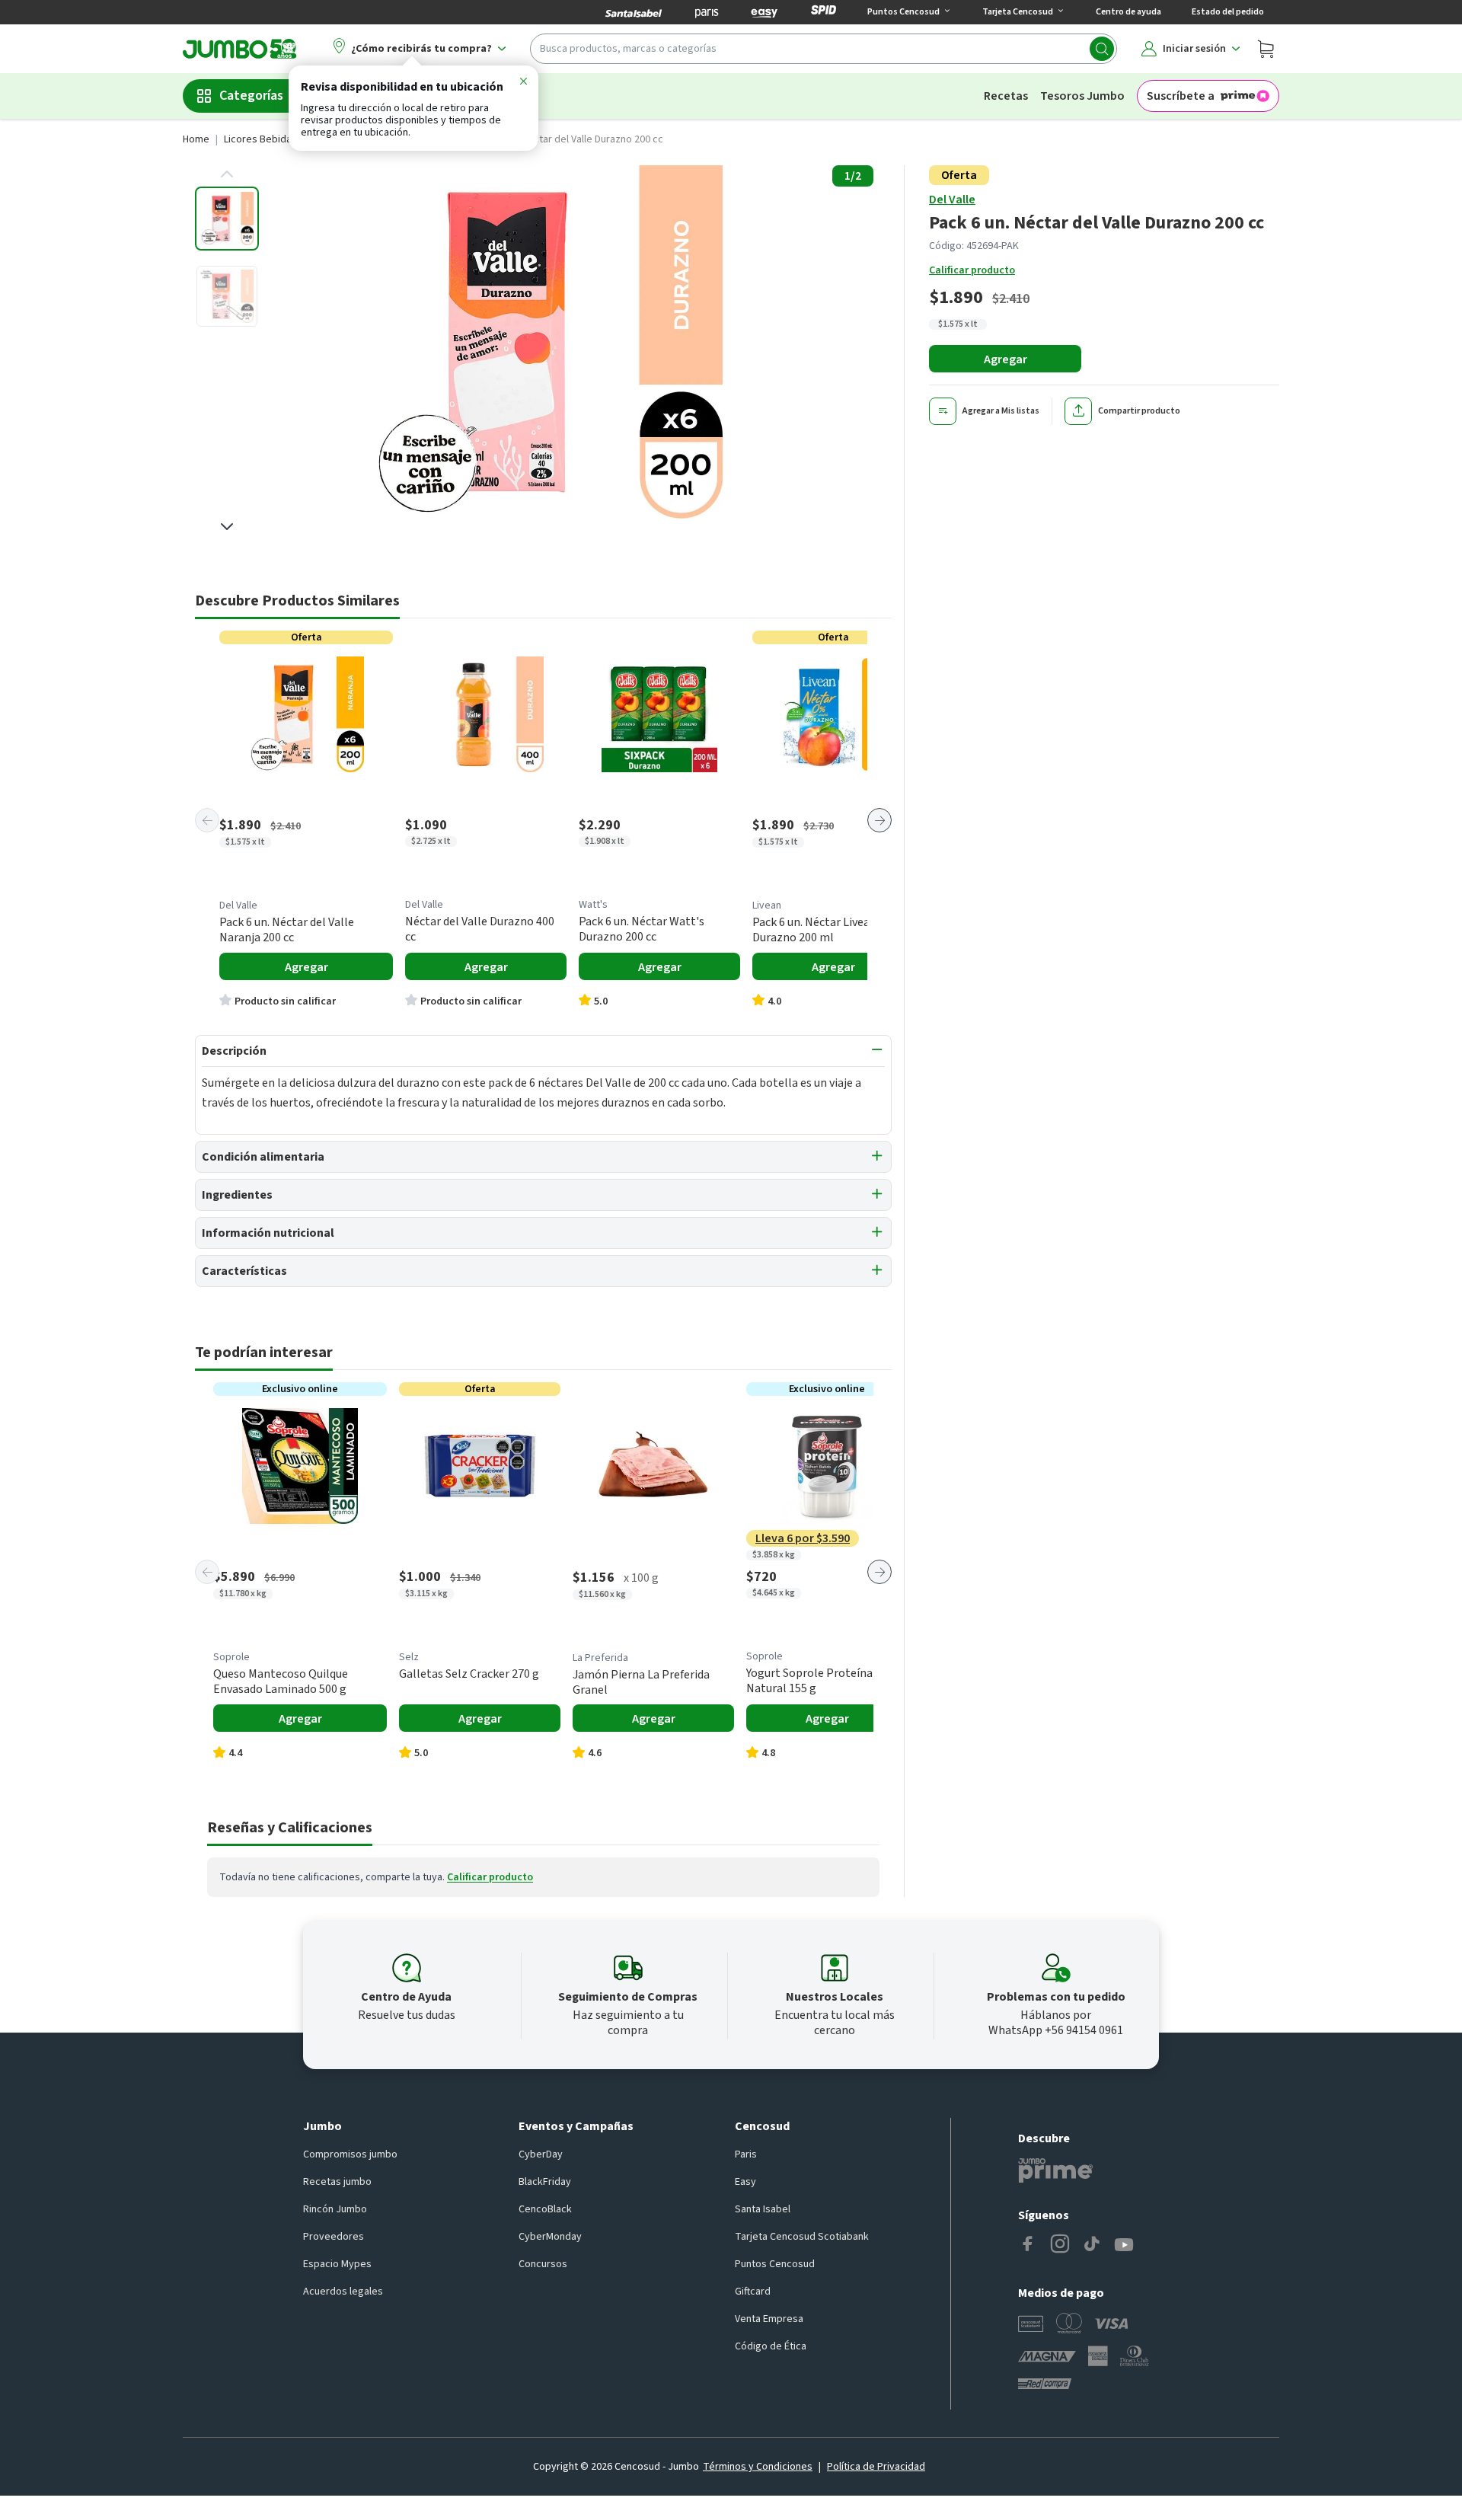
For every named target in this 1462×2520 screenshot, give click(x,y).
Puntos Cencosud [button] (903, 12)
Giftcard (753, 2292)
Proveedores (334, 2237)
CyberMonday (550, 2237)
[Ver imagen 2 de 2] (227, 296)
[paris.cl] (707, 12)
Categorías (251, 96)
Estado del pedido (1228, 12)
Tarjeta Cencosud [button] (1018, 12)
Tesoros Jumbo (1082, 96)
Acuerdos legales (343, 2292)
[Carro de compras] (1266, 49)
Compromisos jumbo (350, 2154)
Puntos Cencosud (775, 2264)
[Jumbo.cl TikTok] (1092, 2245)
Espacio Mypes (337, 2264)
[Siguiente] (879, 820)
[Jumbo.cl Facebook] (1028, 2245)
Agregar (1006, 359)
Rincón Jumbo (335, 2209)
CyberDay (541, 2154)
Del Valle (952, 200)
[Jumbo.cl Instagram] (1060, 2245)
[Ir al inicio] (240, 49)
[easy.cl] (765, 12)
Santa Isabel (763, 2209)
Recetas (1006, 96)
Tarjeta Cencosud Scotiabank (802, 2237)
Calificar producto (972, 270)
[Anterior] (207, 820)
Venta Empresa (769, 2319)
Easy (745, 2182)
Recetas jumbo (337, 2182)
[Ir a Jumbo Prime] (1055, 2170)
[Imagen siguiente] (227, 526)
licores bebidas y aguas (279, 139)
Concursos (543, 2264)
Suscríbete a (1181, 96)
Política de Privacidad (876, 2467)
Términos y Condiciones (758, 2467)
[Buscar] (1102, 49)
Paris (746, 2154)
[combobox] (824, 49)
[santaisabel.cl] (634, 12)
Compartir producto (1139, 411)
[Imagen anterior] (227, 174)
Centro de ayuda (1128, 12)
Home (196, 139)
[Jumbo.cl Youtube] (1124, 2245)
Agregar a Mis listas (1001, 411)
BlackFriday (545, 2182)
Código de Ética (771, 2346)
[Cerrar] (523, 84)
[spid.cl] (824, 12)
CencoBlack (545, 2209)
